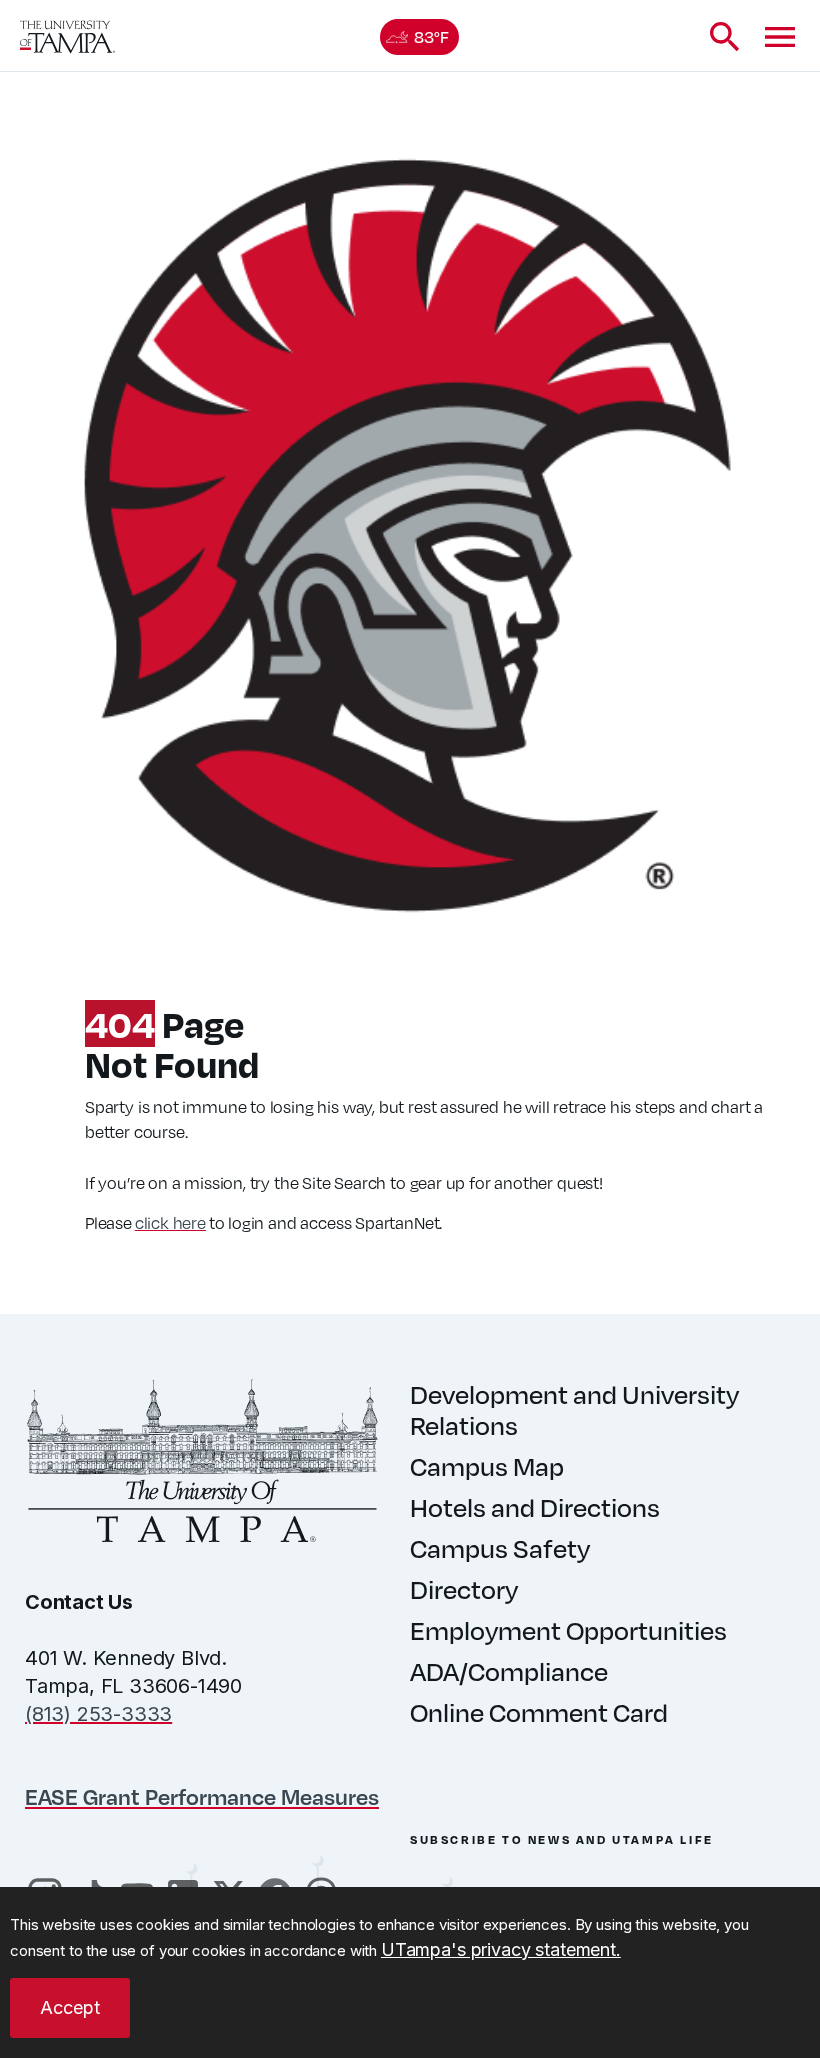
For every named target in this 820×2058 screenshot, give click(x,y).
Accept (70, 2007)
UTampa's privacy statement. (501, 1949)
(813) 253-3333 (98, 1714)
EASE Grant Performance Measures (202, 1796)
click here (170, 1222)
